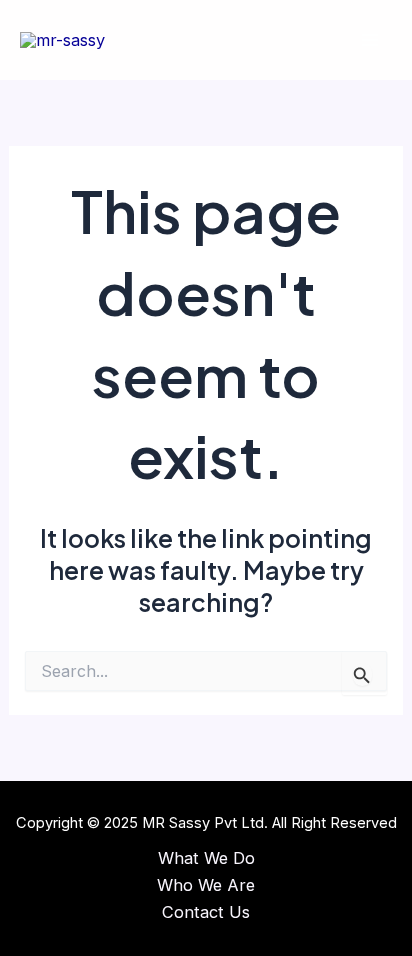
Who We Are (206, 885)
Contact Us (206, 912)
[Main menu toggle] (369, 40)
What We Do (206, 858)
